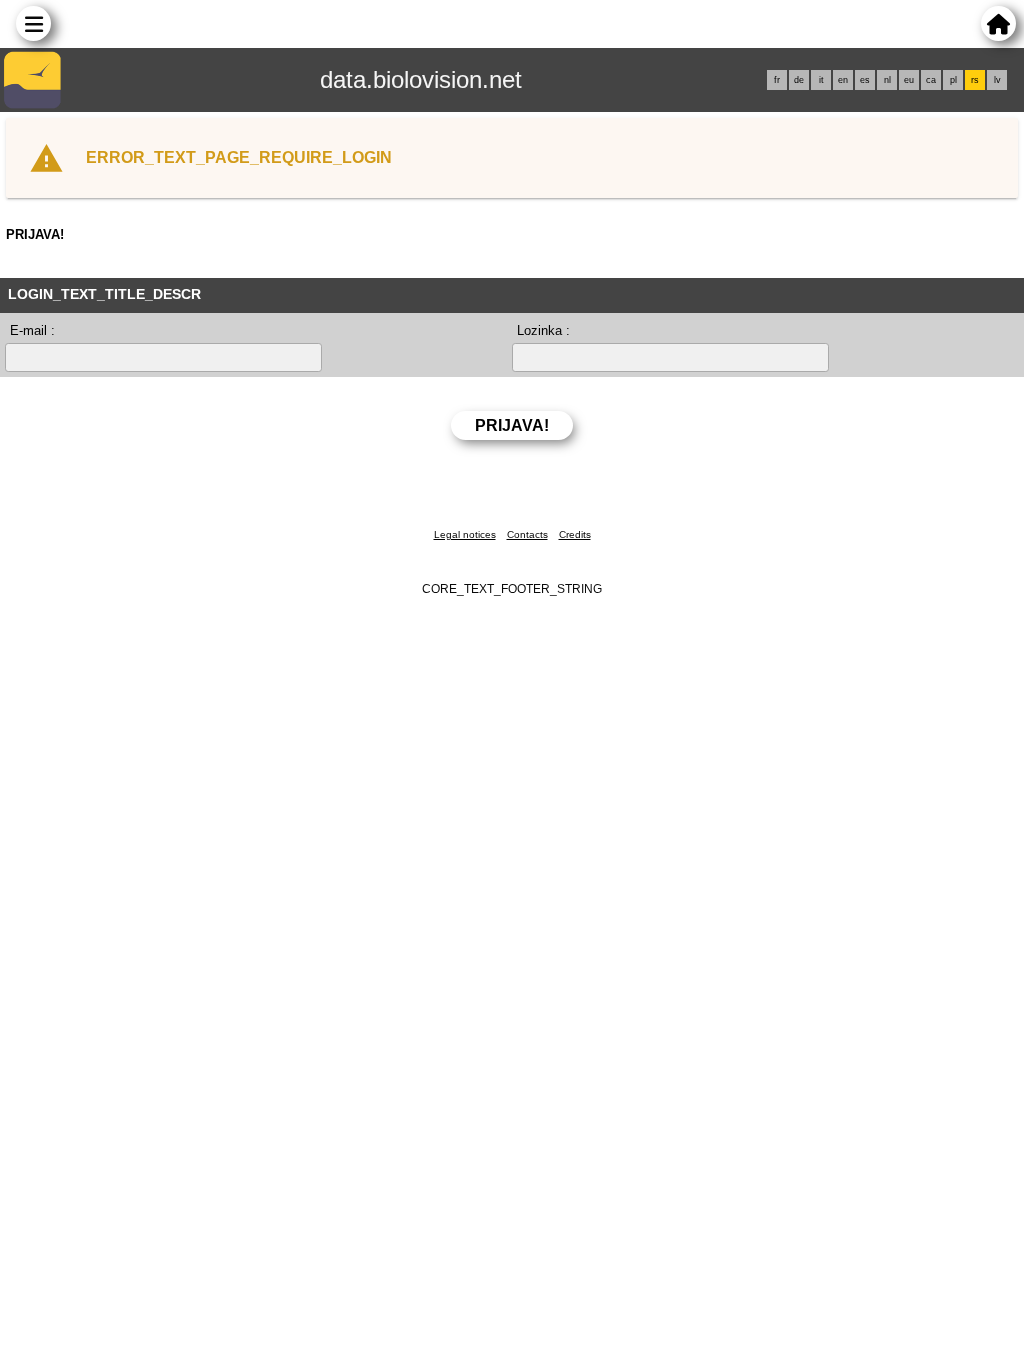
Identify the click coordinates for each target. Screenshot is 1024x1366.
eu (909, 80)
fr (777, 80)
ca (931, 80)
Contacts (527, 534)
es (865, 80)
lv (997, 80)
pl (953, 80)
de (799, 80)
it (821, 80)
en (843, 80)
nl (887, 80)
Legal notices (465, 534)
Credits (575, 534)
